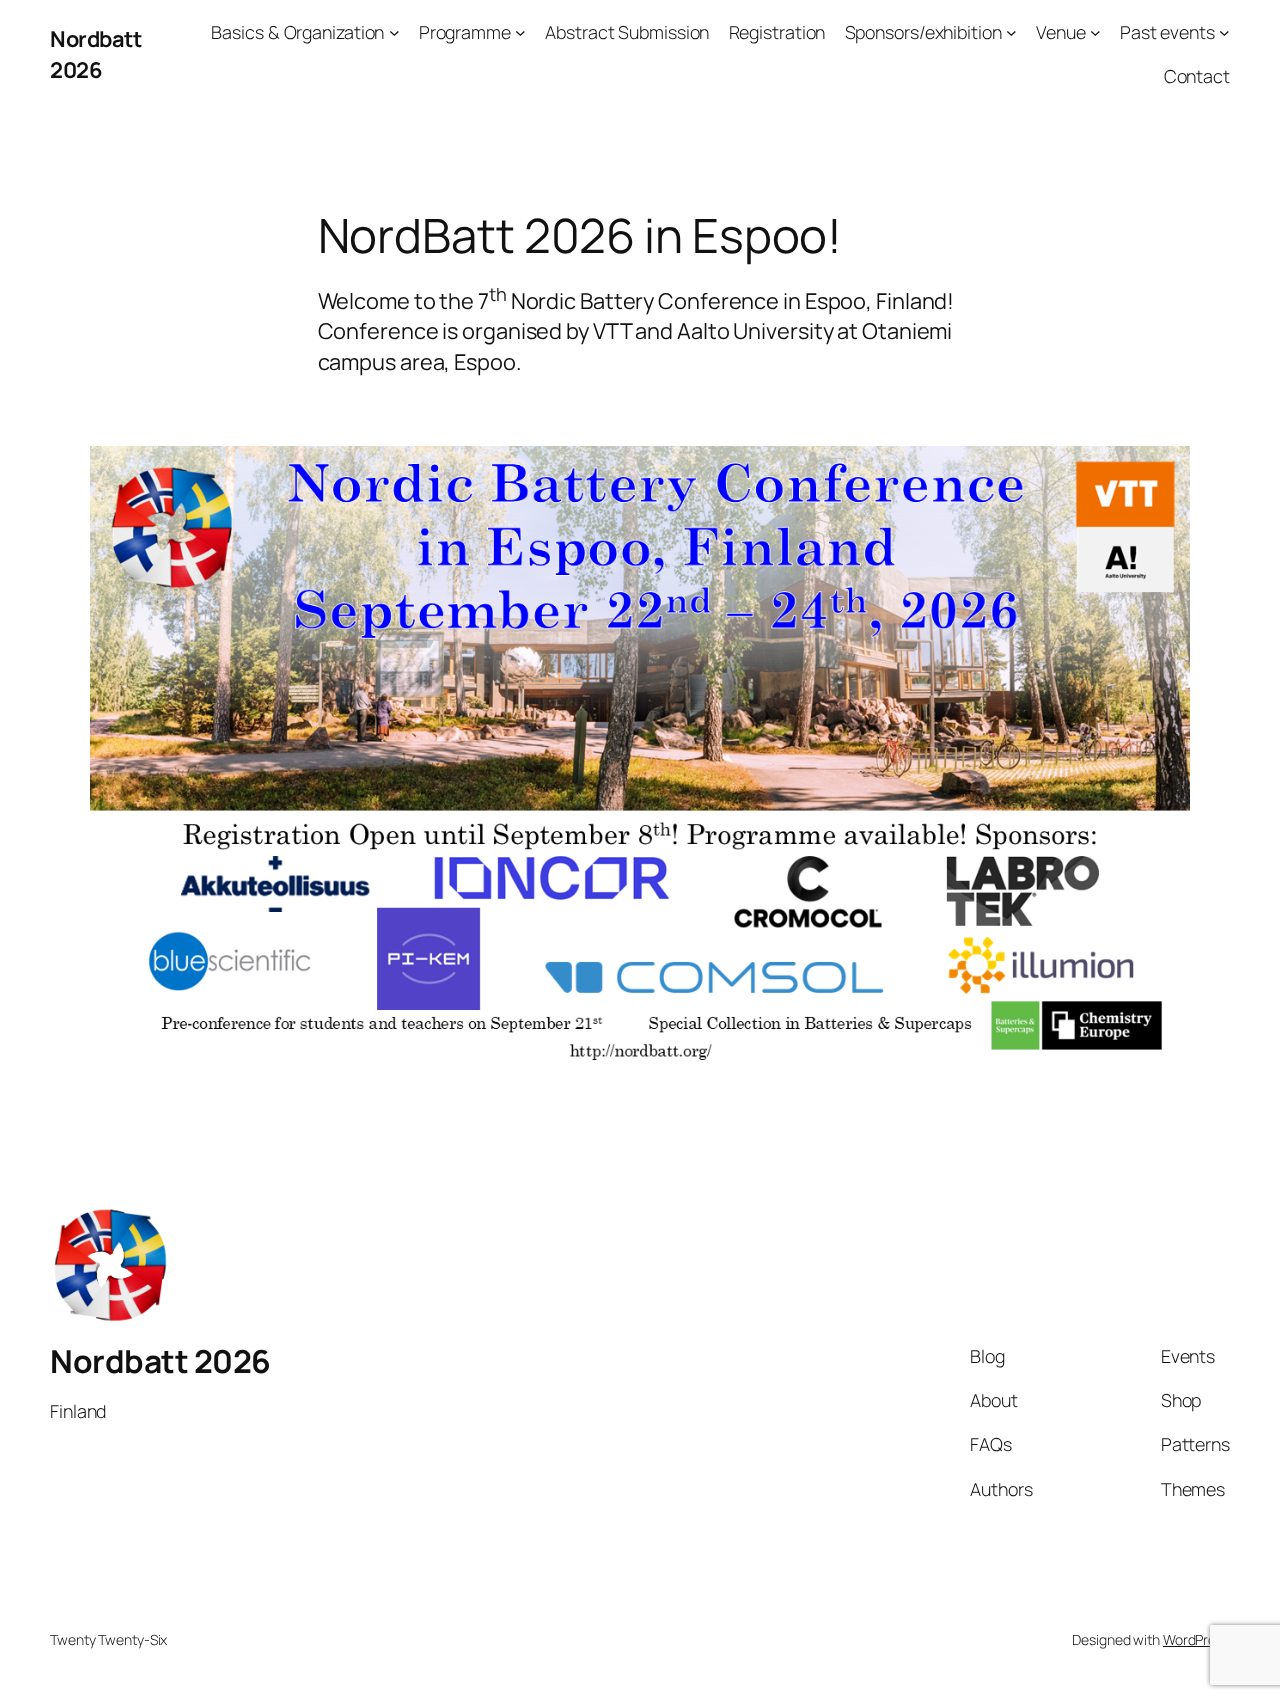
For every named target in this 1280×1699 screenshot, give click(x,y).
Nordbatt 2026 (95, 54)
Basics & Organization (297, 32)
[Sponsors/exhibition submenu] (1011, 32)
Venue (1061, 32)
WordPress (1196, 1639)
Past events (1167, 32)
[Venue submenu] (1095, 32)
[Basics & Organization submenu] (394, 32)
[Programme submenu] (520, 32)
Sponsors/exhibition (923, 32)
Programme (465, 32)
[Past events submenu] (1224, 32)
